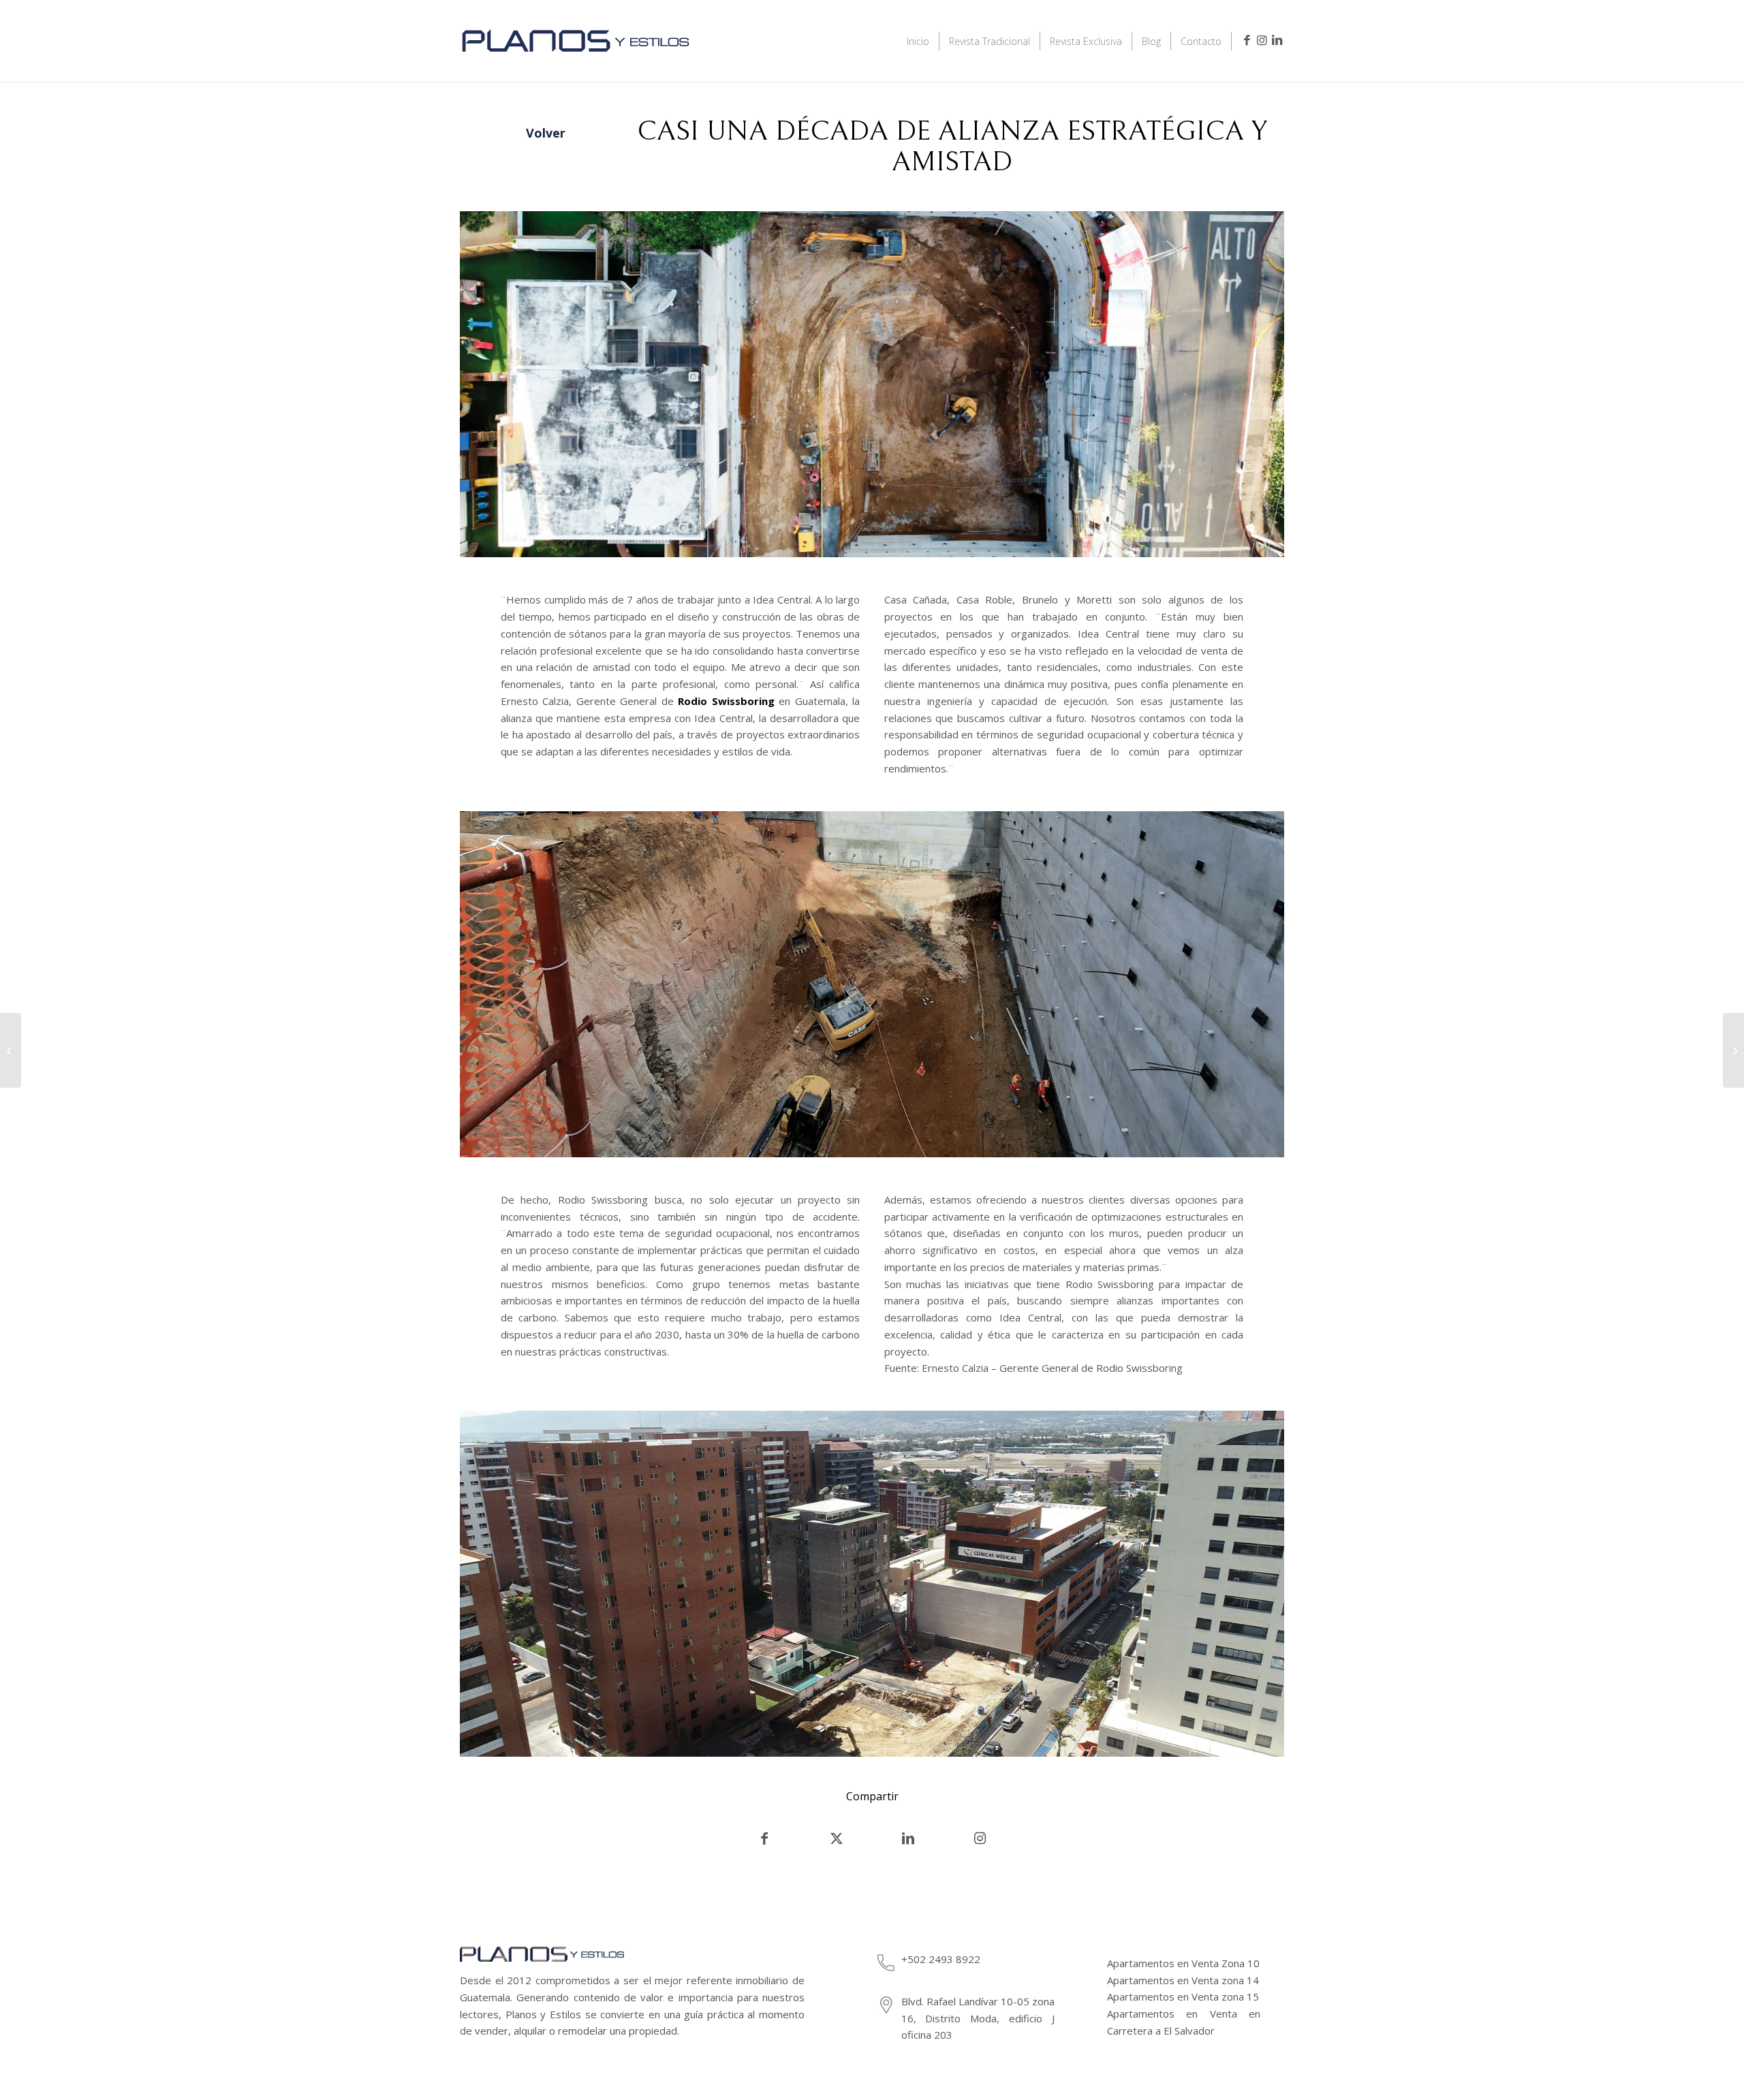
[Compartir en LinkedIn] (908, 1838)
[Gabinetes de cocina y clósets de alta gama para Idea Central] (1733, 1050)
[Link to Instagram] (1262, 40)
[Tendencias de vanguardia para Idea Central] (11, 1050)
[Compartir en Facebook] (764, 1838)
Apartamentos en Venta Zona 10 (1183, 1963)
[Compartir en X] (837, 1838)
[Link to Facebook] (1247, 40)
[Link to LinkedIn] (1277, 40)
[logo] (576, 59)
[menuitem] (918, 41)
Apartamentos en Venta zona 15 (1183, 1996)
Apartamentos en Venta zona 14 (1183, 1980)
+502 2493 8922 (941, 1959)
